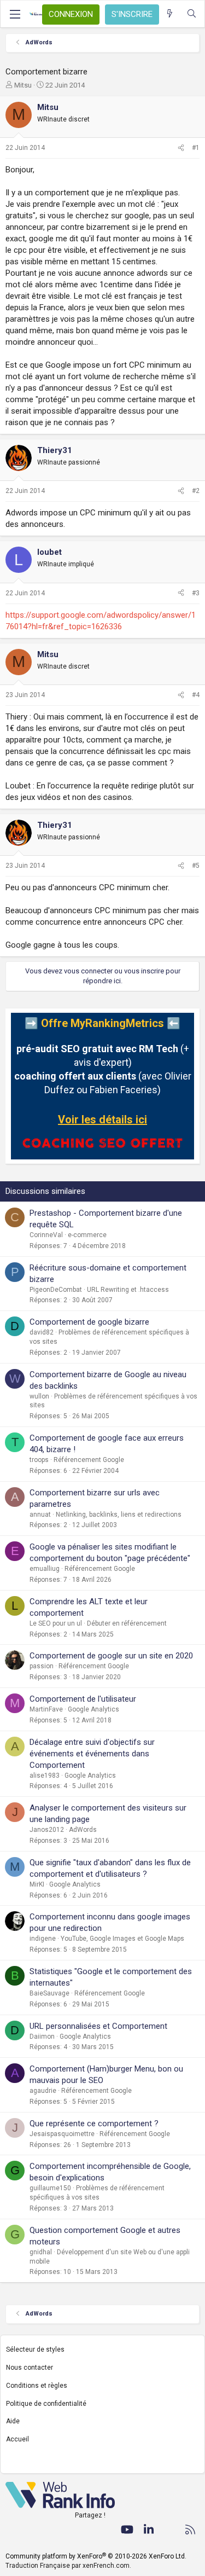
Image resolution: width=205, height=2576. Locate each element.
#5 (196, 866)
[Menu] (15, 14)
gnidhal (41, 2252)
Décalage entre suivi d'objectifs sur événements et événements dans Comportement (92, 1754)
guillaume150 (50, 2188)
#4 (196, 695)
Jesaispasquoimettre (62, 2134)
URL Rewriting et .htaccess (128, 1290)
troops (39, 1460)
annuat (40, 1515)
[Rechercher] (192, 14)
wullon (39, 1396)
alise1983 (45, 1776)
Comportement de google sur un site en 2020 (111, 1656)
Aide (13, 2421)
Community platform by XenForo (96, 2556)
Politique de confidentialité (46, 2404)
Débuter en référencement (127, 1623)
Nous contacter (30, 2368)
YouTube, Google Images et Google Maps (122, 1939)
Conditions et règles (37, 2386)
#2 (196, 491)
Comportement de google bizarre (89, 1322)
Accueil (17, 2439)
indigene (43, 1939)
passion (42, 1666)
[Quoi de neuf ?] (170, 14)
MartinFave (46, 1709)
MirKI (37, 1884)
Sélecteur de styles (35, 2349)
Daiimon (42, 2037)
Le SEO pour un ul (56, 1623)
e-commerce (87, 1235)
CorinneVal (46, 1235)
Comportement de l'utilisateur (83, 1699)
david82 (42, 1332)
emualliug (45, 1569)
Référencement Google (89, 1460)
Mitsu (23, 85)
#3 (196, 593)
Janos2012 (47, 1830)
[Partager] (181, 148)
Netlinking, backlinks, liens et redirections (119, 1515)
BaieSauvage (49, 1993)
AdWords (83, 1830)
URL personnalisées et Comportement (98, 2026)
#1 (196, 148)
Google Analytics (93, 1709)
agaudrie (43, 2091)
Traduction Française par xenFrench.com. (68, 2566)
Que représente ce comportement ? (94, 2124)
